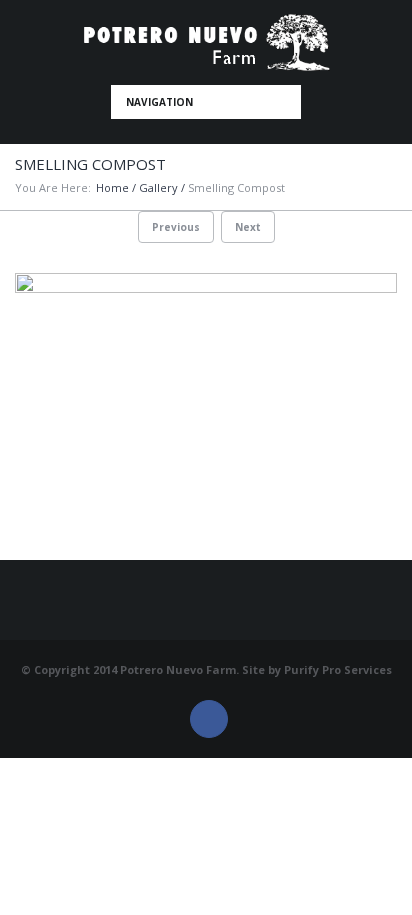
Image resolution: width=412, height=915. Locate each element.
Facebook (209, 719)
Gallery (158, 187)
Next (248, 227)
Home (112, 187)
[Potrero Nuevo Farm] (206, 42)
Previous (176, 227)
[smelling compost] (206, 416)
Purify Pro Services (338, 669)
